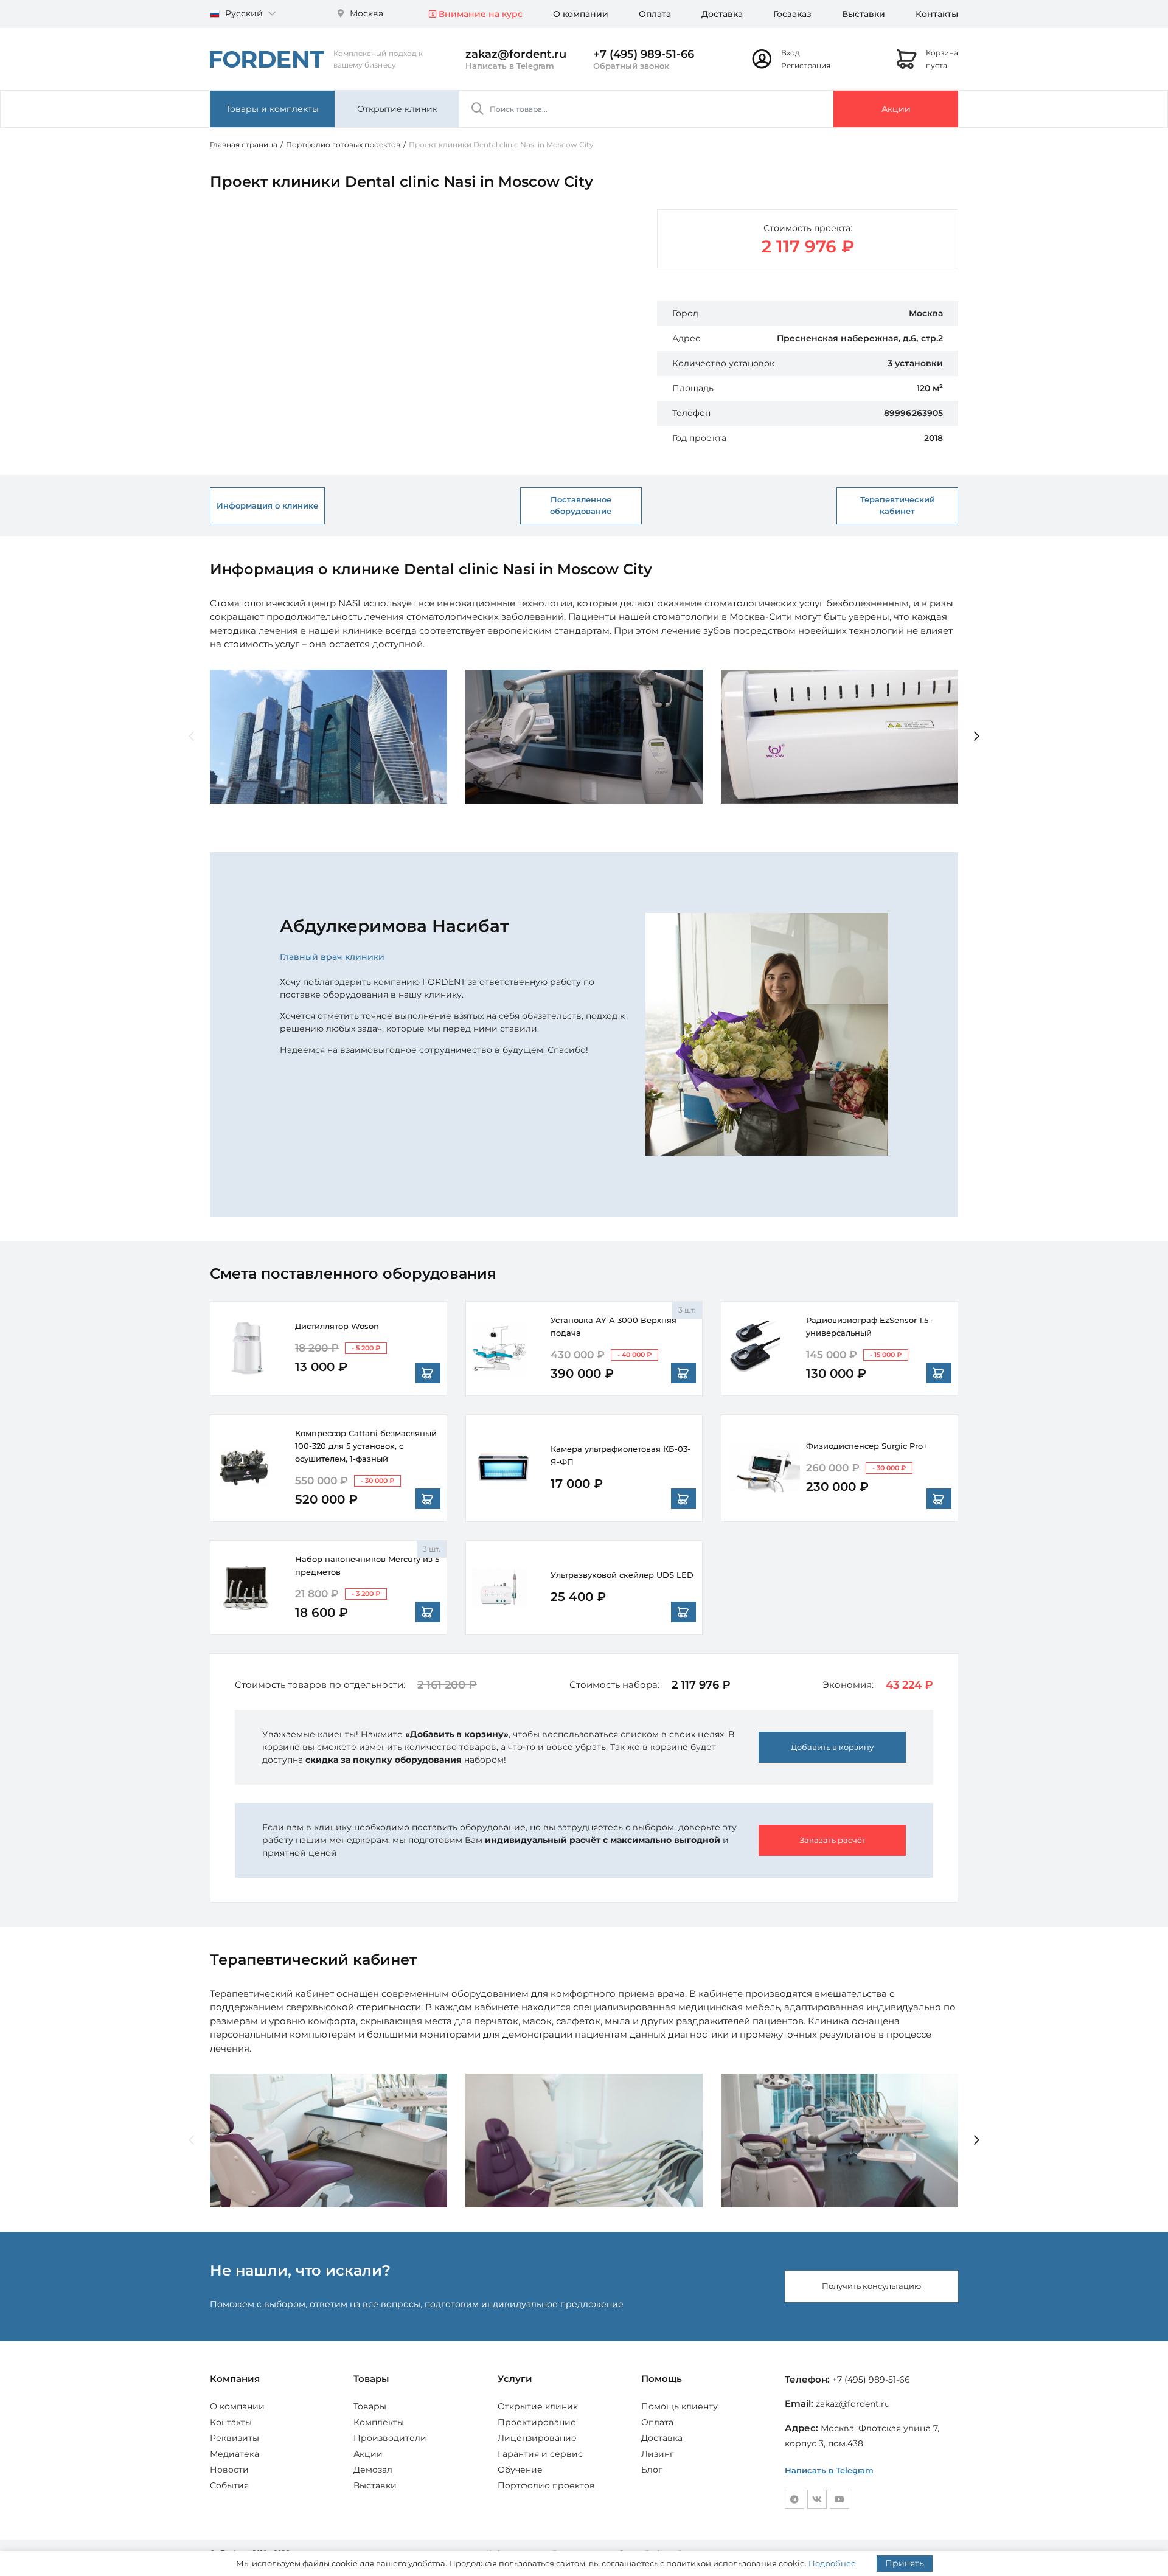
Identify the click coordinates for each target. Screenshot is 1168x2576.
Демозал (373, 2470)
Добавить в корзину (832, 1747)
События (229, 2485)
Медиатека (235, 2454)
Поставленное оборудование (581, 505)
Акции (896, 109)
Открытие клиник (397, 109)
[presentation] (191, 737)
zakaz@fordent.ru (516, 54)
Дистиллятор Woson (337, 1326)
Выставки (864, 14)
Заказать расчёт (833, 1840)
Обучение (520, 2470)
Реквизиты (235, 2438)
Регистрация (806, 65)
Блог (652, 2470)
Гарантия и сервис (540, 2454)
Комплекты (379, 2422)
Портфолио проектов (546, 2485)
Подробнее (832, 2563)
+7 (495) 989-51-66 (644, 54)
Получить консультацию (871, 2286)
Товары (370, 2406)
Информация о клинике (267, 505)
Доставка (722, 14)
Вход (791, 53)
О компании (581, 14)
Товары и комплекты (272, 109)
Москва (365, 13)
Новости (229, 2470)
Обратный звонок (631, 66)
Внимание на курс (479, 14)
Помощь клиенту (680, 2406)
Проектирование (537, 2422)
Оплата (655, 14)
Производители (390, 2438)
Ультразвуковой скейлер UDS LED (622, 1575)
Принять (905, 2563)
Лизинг (658, 2454)
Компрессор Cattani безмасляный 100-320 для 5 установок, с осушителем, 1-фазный (366, 1446)
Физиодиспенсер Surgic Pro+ (867, 1446)
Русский (244, 13)
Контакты (937, 14)
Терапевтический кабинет (898, 505)
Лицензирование (537, 2438)
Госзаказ (792, 14)
